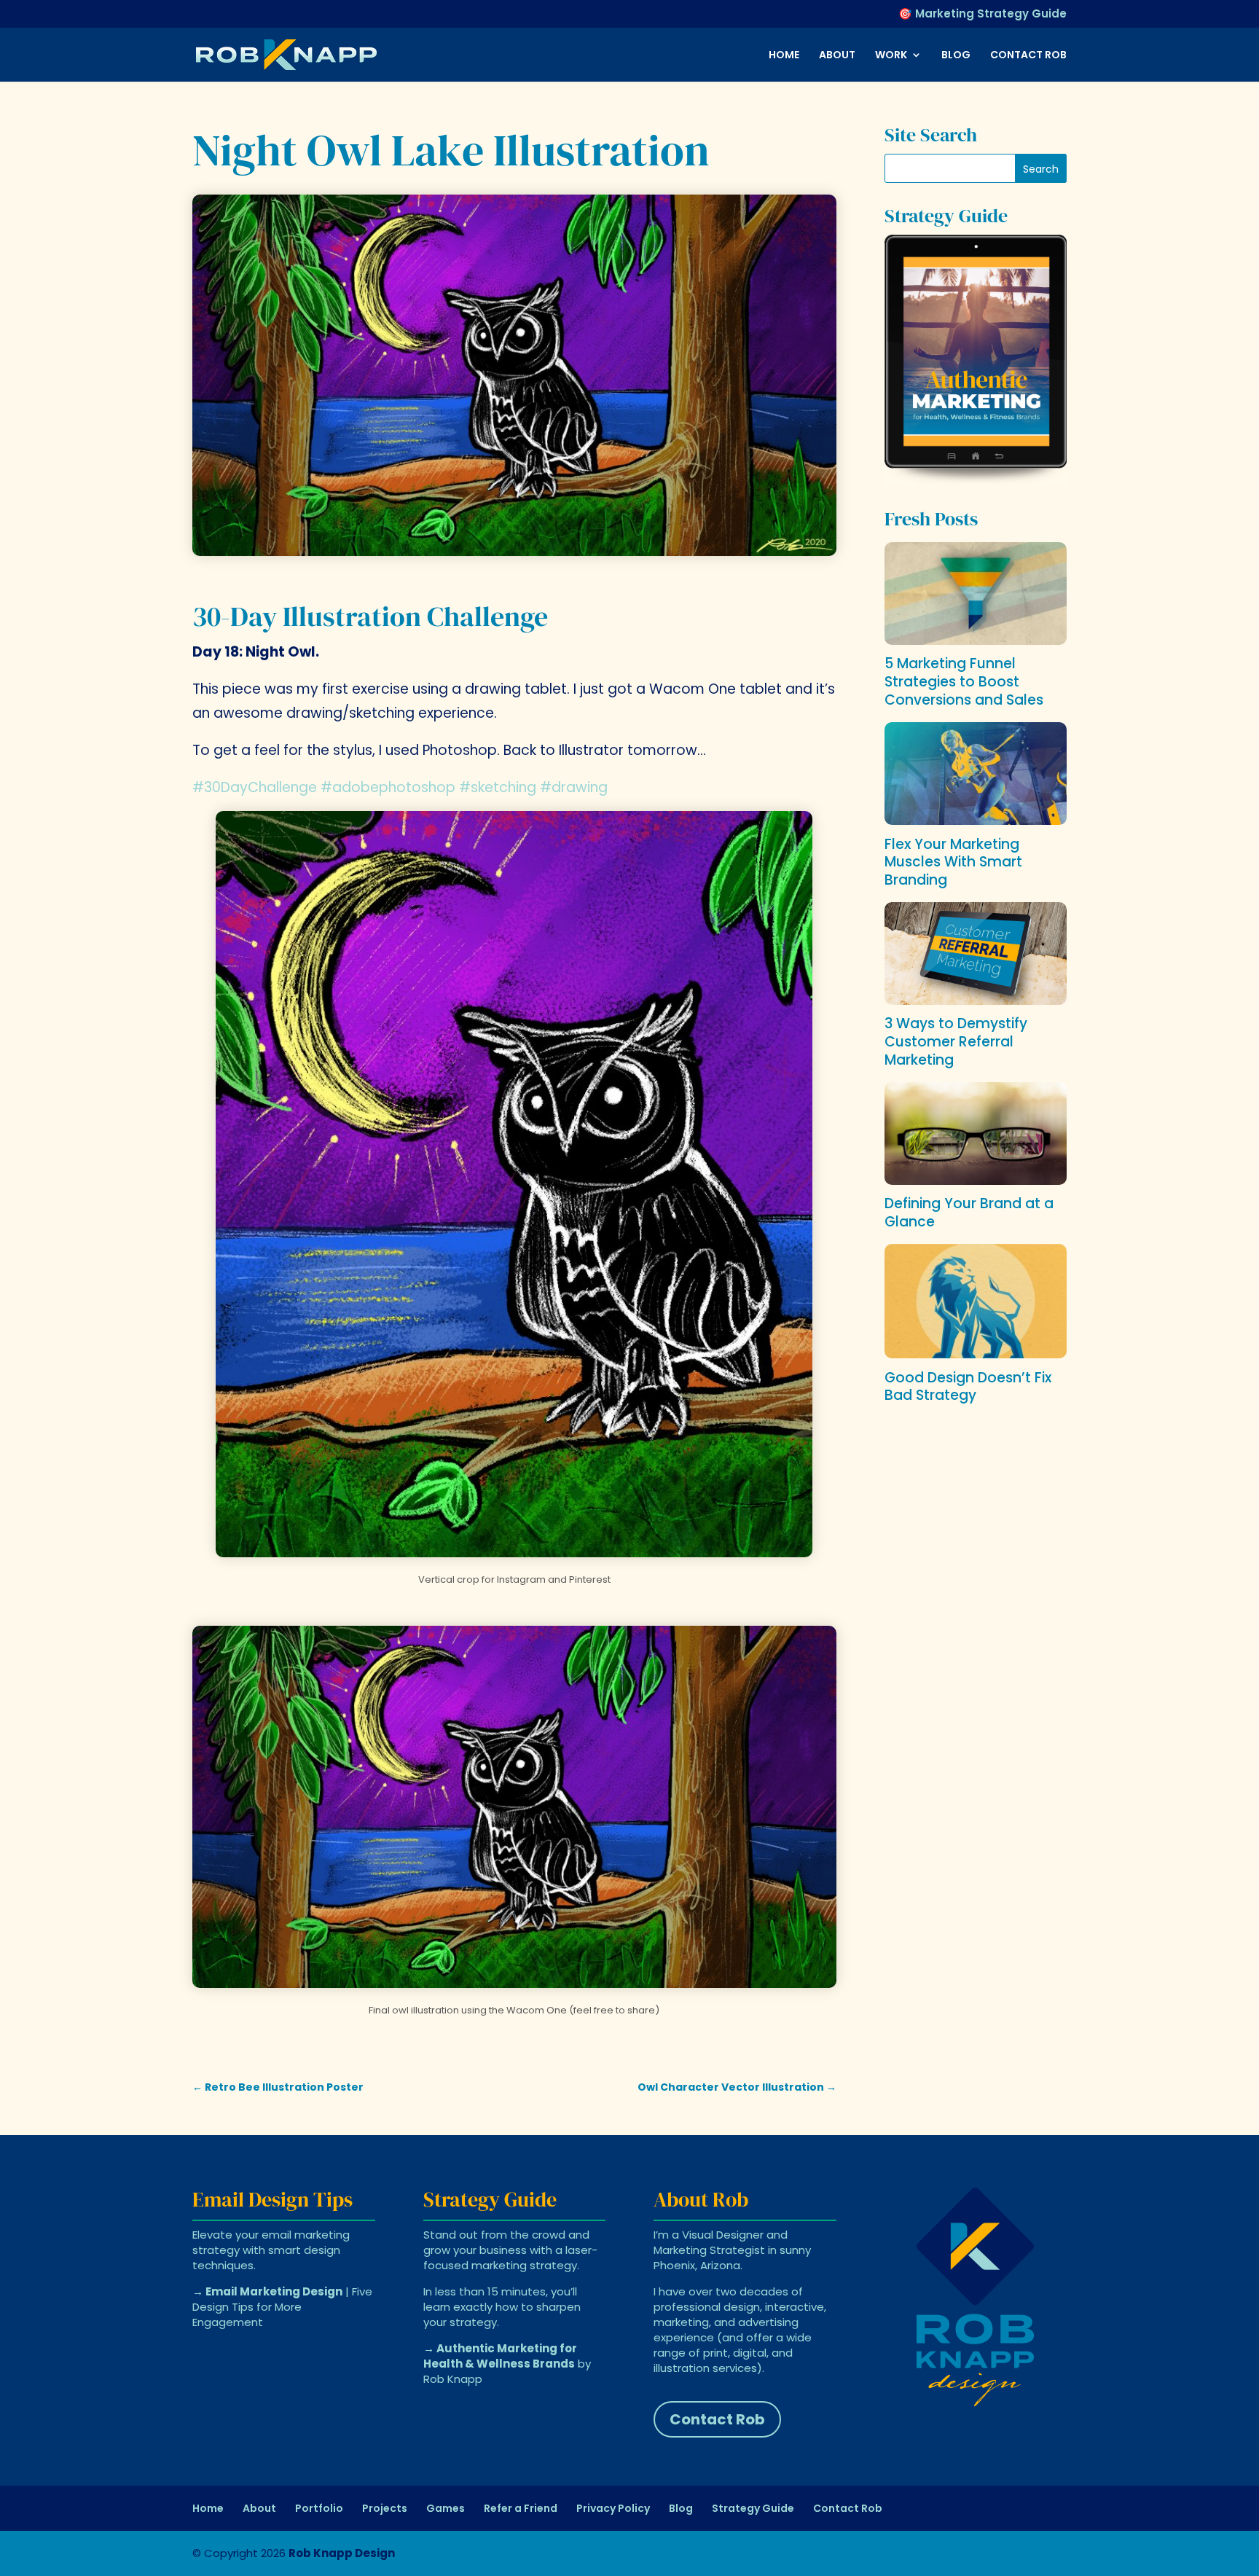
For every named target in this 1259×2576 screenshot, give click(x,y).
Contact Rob (1028, 56)
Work (891, 56)
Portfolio (319, 2508)
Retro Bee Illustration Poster (278, 2087)
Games (446, 2508)
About (837, 56)
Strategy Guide (753, 2508)
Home (784, 56)
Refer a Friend (521, 2508)
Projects (385, 2508)
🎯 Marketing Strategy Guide (983, 15)
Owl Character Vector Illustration (737, 2087)
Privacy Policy (613, 2508)
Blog (956, 56)
